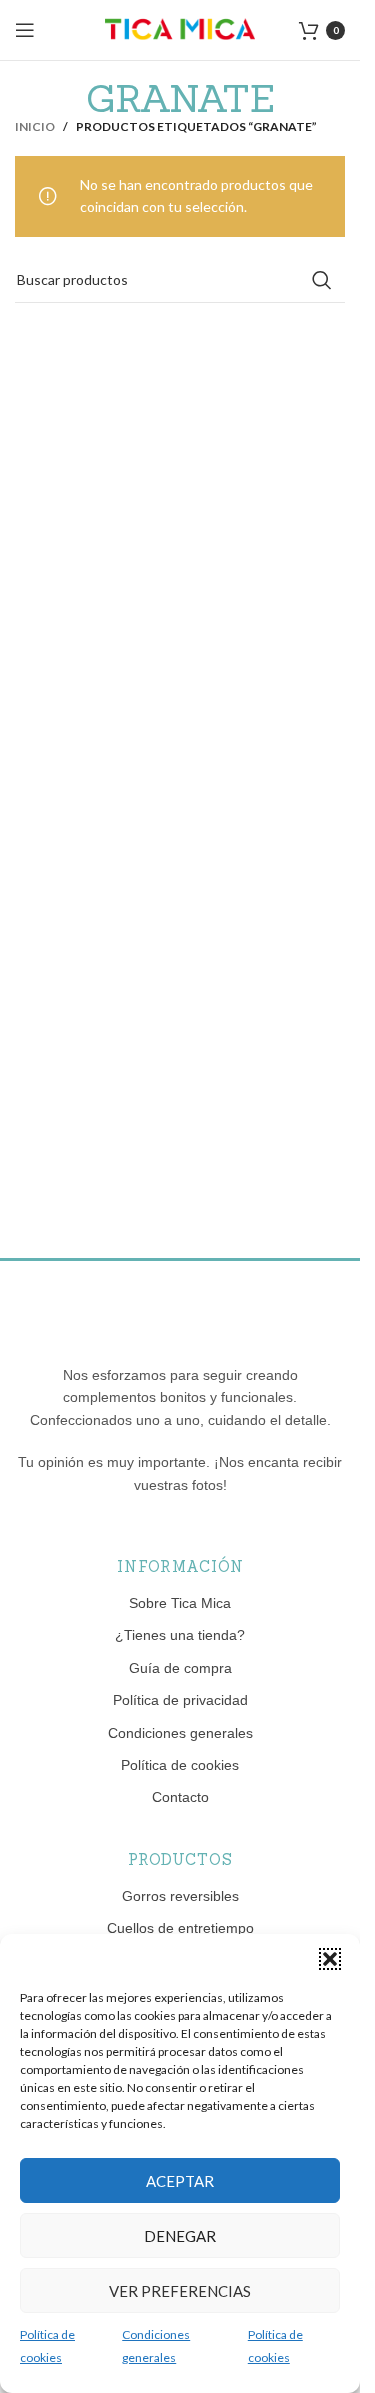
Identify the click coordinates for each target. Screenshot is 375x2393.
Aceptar (180, 2181)
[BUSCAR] (322, 280)
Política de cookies (180, 1765)
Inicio (35, 126)
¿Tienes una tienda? (180, 1635)
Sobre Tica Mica (180, 1603)
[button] (330, 1959)
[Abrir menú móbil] (25, 30)
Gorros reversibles (180, 1896)
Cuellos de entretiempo (180, 1928)
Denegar (180, 2236)
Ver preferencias (180, 2291)
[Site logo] (180, 28)
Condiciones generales (180, 1733)
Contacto (180, 1797)
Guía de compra (180, 1668)
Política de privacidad (180, 1700)
